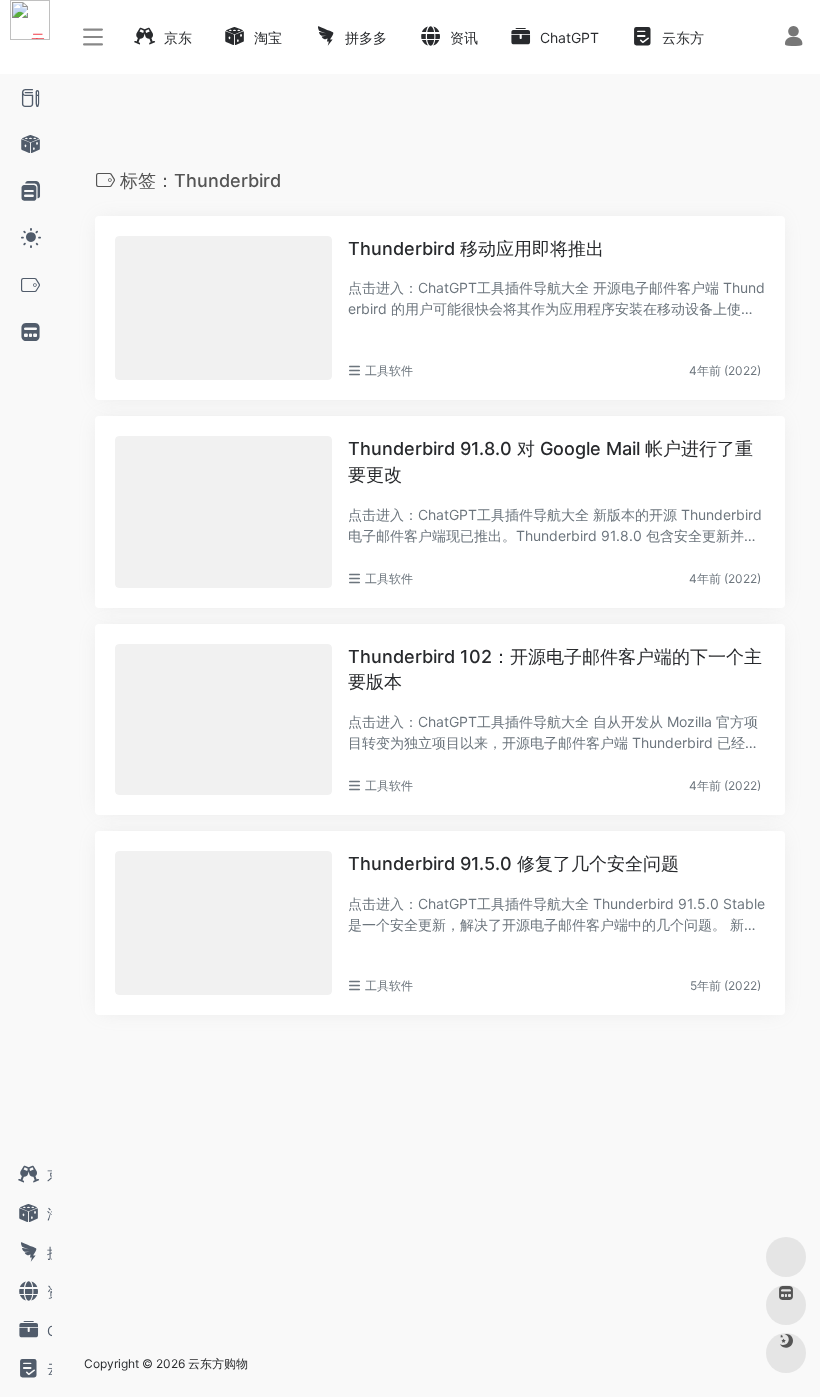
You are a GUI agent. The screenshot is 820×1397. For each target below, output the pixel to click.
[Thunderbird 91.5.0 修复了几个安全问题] (223, 923)
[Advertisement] (380, 1191)
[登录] (793, 38)
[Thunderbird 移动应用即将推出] (223, 308)
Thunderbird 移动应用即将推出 (476, 248)
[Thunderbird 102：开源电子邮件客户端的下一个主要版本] (223, 719)
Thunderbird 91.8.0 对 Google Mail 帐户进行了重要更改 (550, 461)
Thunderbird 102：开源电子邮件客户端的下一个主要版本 (555, 669)
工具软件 (389, 370)
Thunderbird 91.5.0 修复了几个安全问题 (513, 863)
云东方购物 (218, 1363)
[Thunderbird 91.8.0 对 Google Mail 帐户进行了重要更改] (223, 511)
